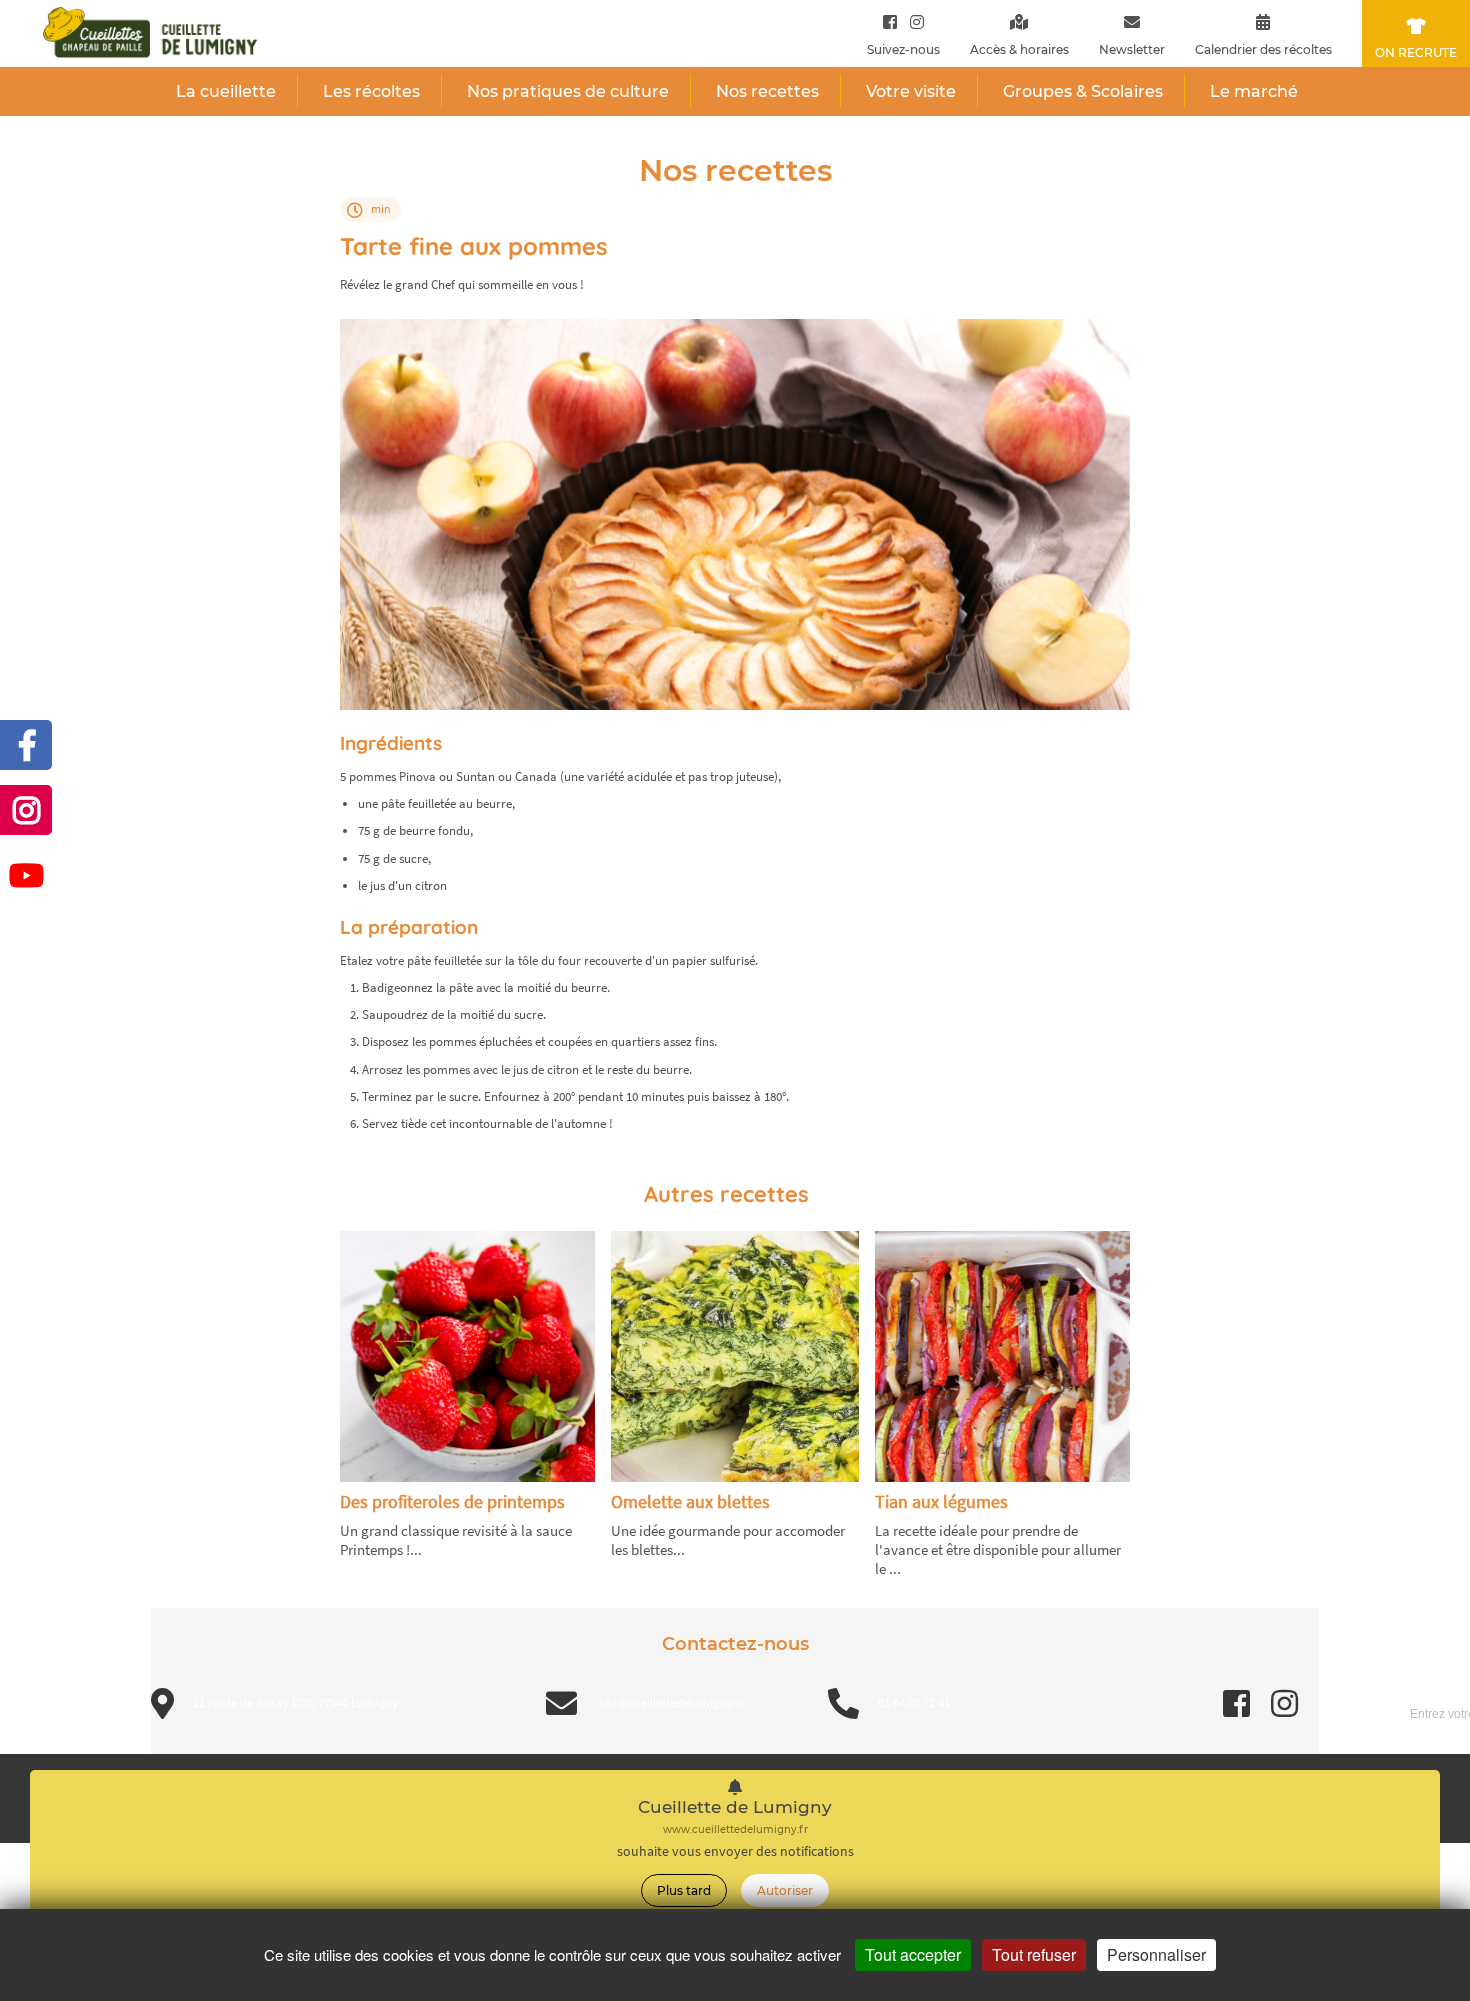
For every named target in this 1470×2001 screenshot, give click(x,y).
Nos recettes (767, 91)
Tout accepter (913, 1954)
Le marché (1254, 91)
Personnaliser (1156, 1954)
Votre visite (911, 91)
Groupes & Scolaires (1083, 91)
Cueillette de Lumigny (735, 1807)
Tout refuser (1034, 1954)
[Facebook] (890, 21)
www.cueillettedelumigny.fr (735, 1829)
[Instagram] (912, 21)
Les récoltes (371, 91)
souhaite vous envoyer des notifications (735, 1851)
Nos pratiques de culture (568, 91)
